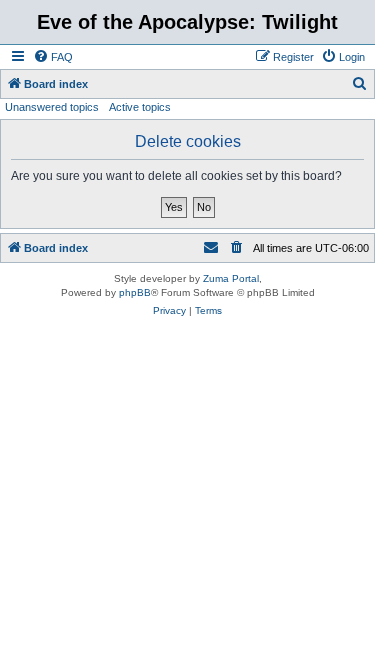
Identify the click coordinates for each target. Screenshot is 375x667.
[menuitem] (53, 57)
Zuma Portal (231, 278)
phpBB (135, 292)
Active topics (140, 107)
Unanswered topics (52, 107)
